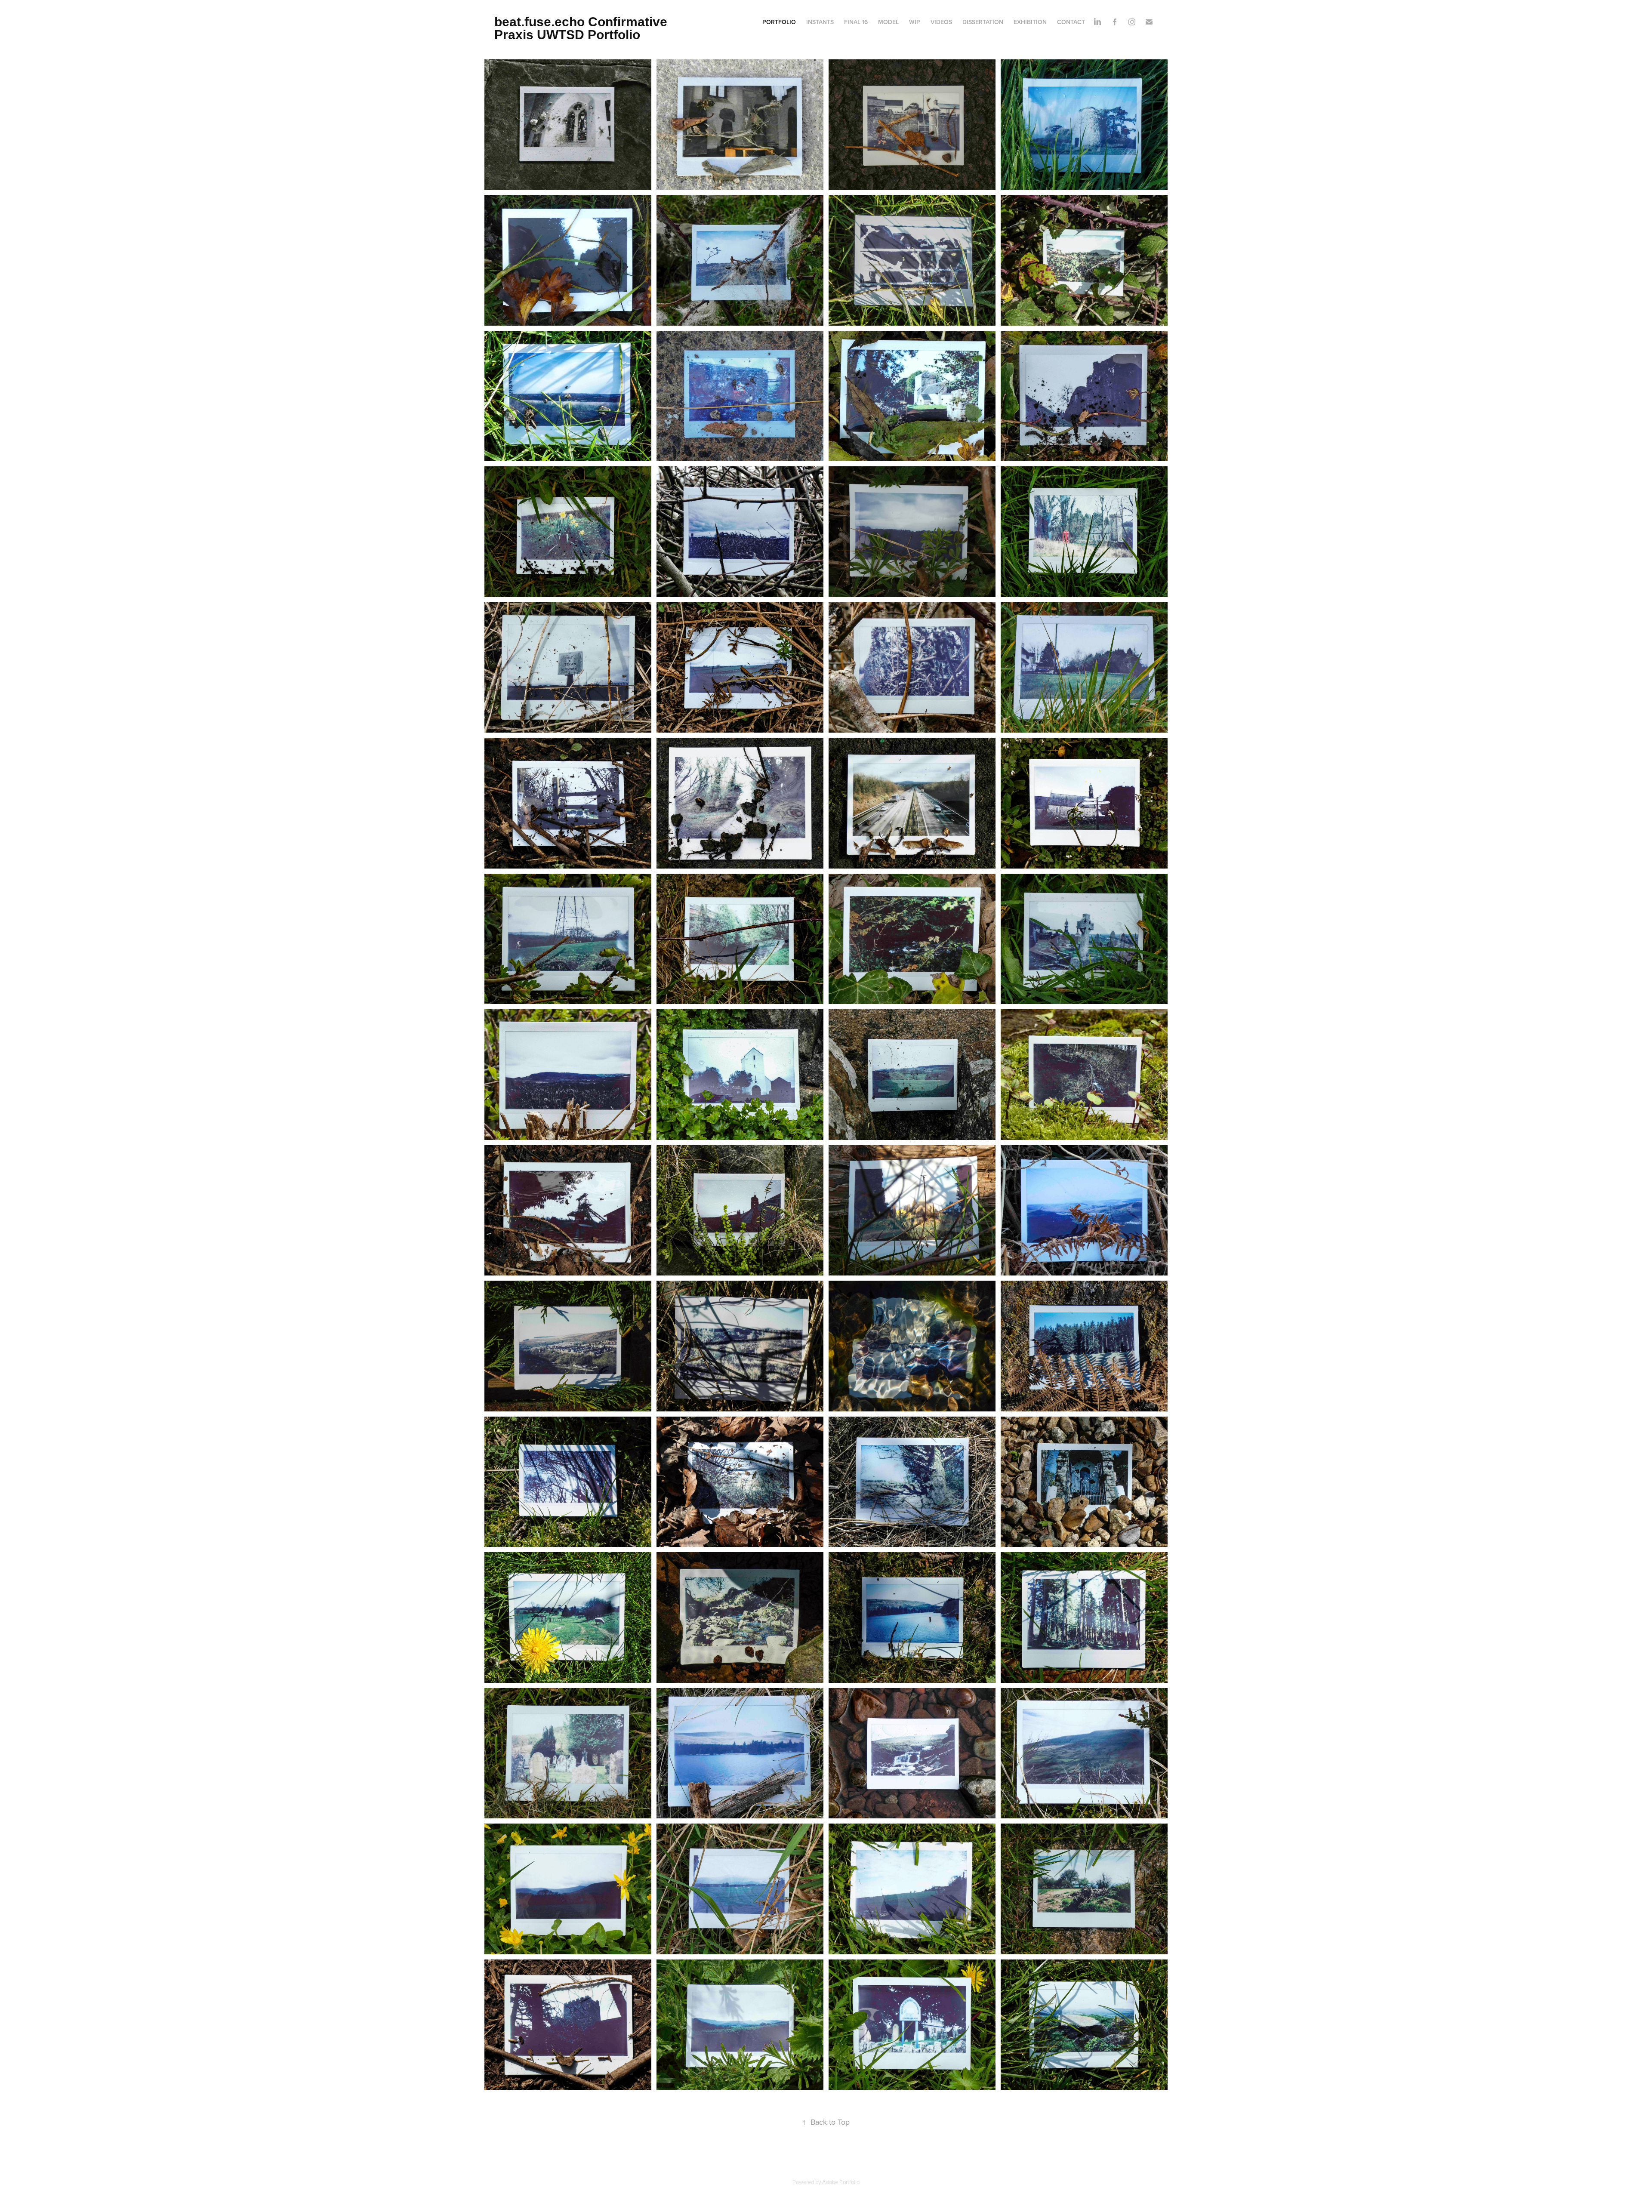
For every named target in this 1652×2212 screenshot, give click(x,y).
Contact (1071, 22)
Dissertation (983, 22)
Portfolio (779, 22)
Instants (820, 22)
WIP (915, 22)
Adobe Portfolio (841, 2182)
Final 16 (856, 22)
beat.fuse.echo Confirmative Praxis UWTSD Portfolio (583, 28)
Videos (941, 22)
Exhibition (1030, 22)
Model (888, 22)
